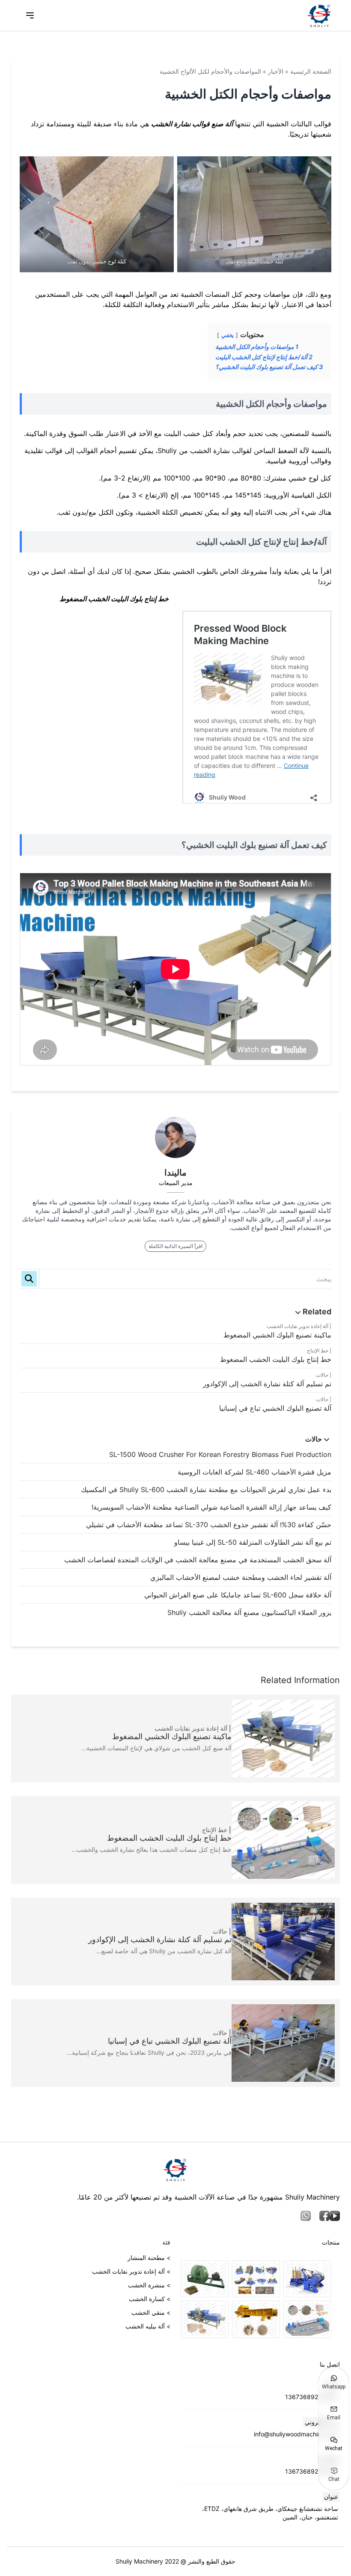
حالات (322, 1375)
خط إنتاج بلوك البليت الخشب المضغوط (276, 1359)
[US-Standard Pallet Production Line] (307, 2279)
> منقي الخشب (151, 2312)
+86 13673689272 (312, 2397)
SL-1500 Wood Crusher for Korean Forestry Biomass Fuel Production (220, 1454)
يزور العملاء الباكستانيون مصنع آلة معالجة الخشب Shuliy (249, 1612)
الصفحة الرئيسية (311, 71)
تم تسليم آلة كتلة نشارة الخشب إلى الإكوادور (267, 1384)
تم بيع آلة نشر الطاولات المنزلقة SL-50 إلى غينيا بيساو (253, 1542)
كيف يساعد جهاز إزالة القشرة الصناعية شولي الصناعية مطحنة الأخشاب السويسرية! (211, 1507)
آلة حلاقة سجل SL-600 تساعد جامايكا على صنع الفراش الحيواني (238, 1595)
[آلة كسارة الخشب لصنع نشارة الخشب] (205, 2279)
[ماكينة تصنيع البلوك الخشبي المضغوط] (205, 2319)
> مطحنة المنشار (149, 2258)
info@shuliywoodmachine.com (296, 2434)
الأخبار (276, 71)
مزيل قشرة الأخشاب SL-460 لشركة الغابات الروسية (254, 1472)
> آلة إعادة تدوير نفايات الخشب (131, 2271)
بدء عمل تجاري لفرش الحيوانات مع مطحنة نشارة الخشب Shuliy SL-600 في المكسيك (206, 1489)
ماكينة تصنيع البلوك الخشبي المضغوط (277, 1335)
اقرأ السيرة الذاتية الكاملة (175, 1246)
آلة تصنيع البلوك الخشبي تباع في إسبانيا (275, 1408)
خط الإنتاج (318, 1351)
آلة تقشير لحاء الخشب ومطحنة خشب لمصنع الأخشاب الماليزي (241, 1577)
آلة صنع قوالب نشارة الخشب (192, 124)
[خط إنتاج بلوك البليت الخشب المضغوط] (307, 2319)
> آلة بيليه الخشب (148, 2326)
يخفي (228, 335)
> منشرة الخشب (149, 2285)
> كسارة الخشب (150, 2299)
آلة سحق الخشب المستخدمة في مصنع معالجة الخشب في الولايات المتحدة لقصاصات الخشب (198, 1560)
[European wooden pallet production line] (256, 2279)
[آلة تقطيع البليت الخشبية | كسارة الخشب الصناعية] (256, 2319)
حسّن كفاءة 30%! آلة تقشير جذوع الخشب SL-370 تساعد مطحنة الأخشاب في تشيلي (209, 1525)
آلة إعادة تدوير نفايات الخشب (297, 1326)
